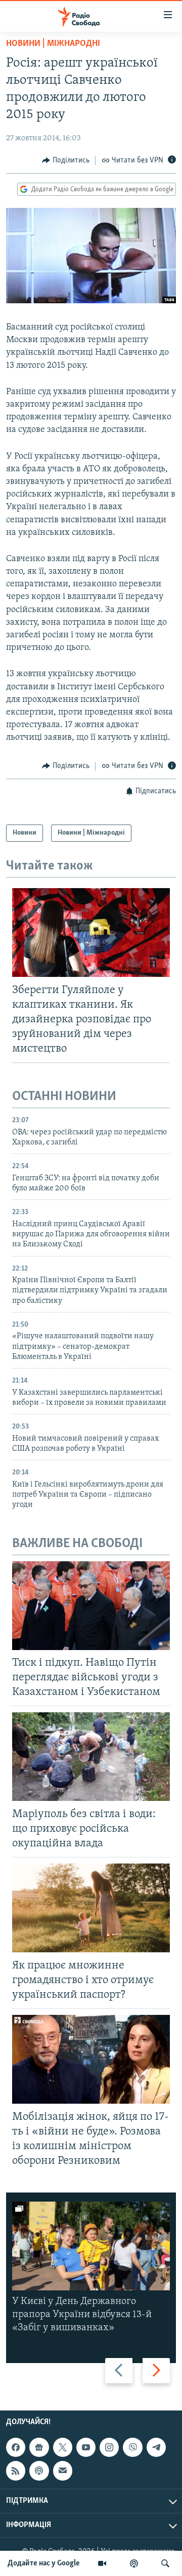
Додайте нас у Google (44, 2563)
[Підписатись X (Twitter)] (63, 2447)
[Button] (66, 160)
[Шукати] (165, 2563)
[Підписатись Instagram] (109, 2447)
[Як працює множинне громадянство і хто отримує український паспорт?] (91, 1908)
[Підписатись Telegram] (156, 2447)
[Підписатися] (63, 2471)
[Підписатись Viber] (132, 2447)
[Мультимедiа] (102, 2563)
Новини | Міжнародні (53, 44)
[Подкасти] (134, 2563)
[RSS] (16, 2471)
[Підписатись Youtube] (86, 2447)
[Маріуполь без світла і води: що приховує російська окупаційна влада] (91, 1757)
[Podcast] (39, 2471)
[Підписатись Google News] (39, 2447)
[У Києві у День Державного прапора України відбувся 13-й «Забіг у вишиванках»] (91, 2246)
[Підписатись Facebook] (16, 2447)
